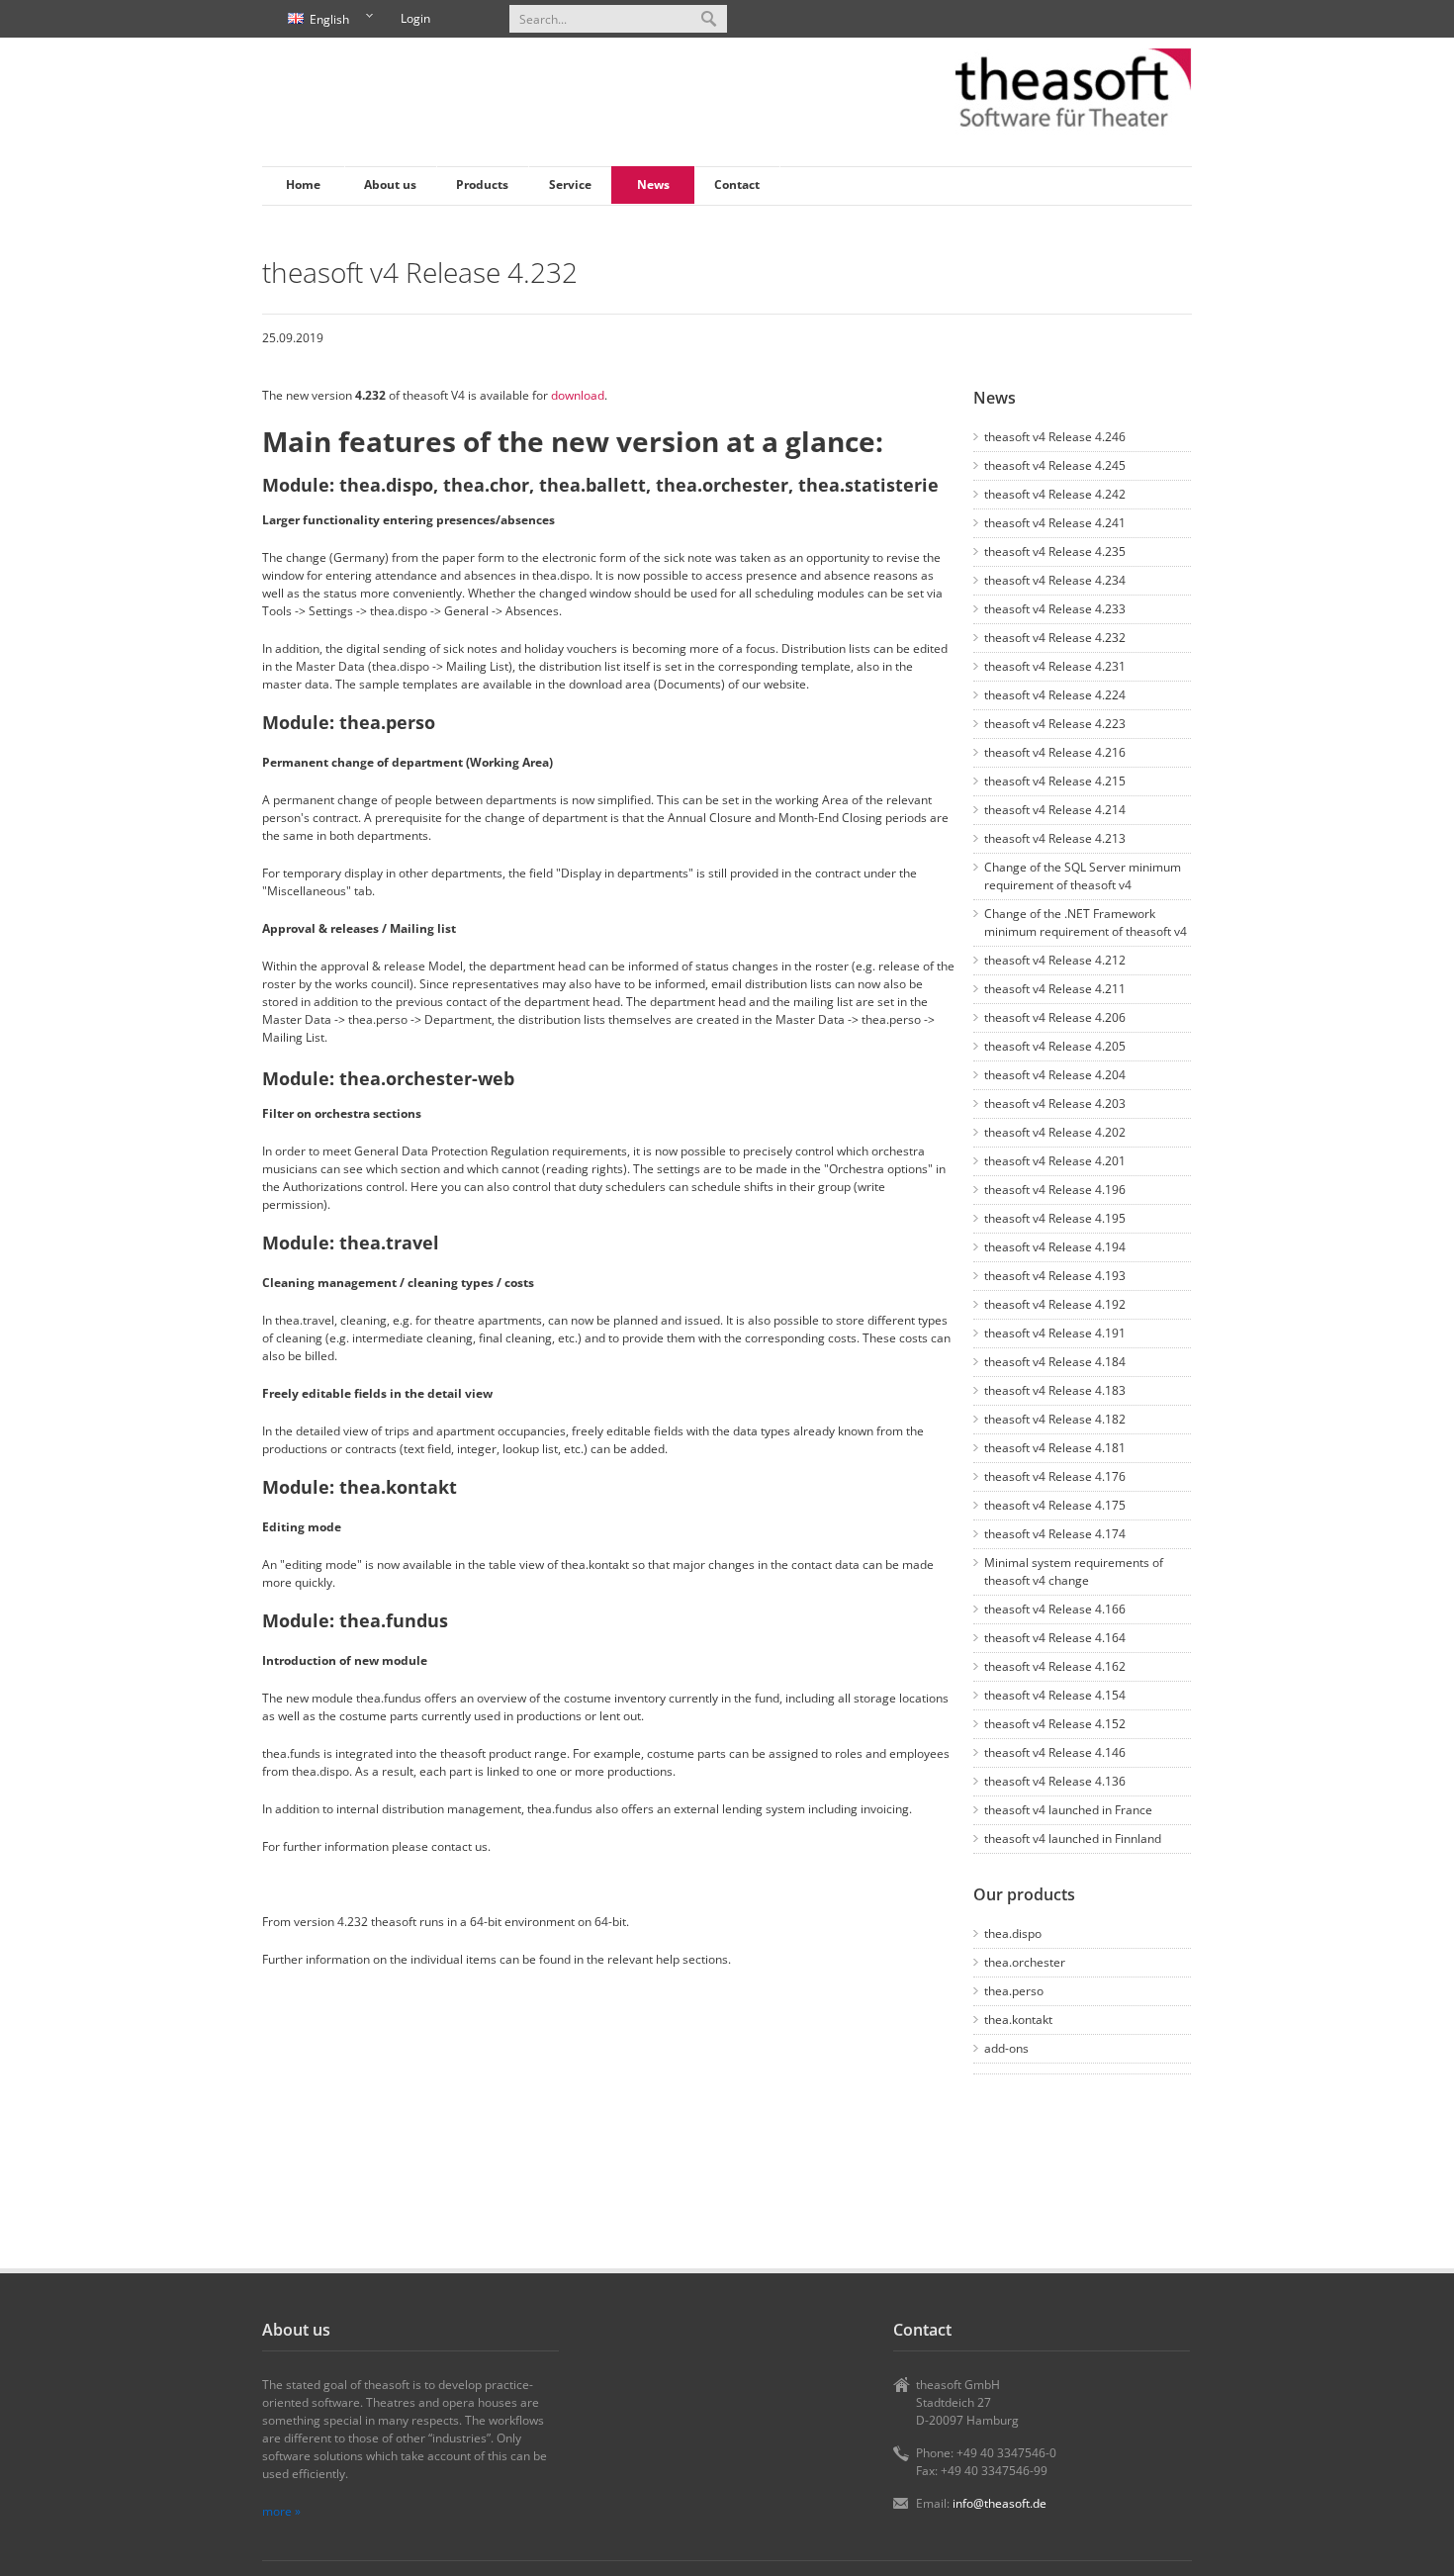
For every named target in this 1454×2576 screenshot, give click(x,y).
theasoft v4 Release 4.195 (1055, 1218)
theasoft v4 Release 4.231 (1055, 666)
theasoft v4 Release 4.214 (1055, 810)
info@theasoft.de (1000, 2503)
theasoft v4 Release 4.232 (1055, 638)
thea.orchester (1025, 1962)
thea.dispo (1013, 1933)
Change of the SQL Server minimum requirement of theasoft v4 (1083, 876)
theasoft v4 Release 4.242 (1055, 494)
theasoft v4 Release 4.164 (1055, 1638)
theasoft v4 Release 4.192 (1055, 1304)
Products (482, 184)
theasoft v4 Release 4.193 (1055, 1276)
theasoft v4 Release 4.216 (1055, 752)
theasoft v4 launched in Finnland (1073, 1839)
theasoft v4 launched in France (1068, 1810)
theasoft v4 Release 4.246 (1055, 437)
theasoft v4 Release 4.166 (1055, 1609)
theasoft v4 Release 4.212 (1055, 960)
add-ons (1006, 2048)
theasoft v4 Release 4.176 (1055, 1476)
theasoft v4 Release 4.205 (1055, 1046)
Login (415, 18)
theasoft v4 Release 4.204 (1055, 1075)
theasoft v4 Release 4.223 (1055, 724)
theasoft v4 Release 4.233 (1055, 609)
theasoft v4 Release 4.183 (1055, 1390)
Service (570, 184)
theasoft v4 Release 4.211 (1055, 989)
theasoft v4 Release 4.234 (1055, 580)
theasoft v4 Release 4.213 (1055, 838)
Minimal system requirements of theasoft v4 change (1074, 1571)
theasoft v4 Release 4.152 (1055, 1724)
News (653, 184)
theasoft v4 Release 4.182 (1055, 1419)
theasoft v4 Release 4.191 (1055, 1333)
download (578, 395)
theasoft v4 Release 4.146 (1055, 1752)
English (316, 20)
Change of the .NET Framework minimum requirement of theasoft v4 (1086, 922)
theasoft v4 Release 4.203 (1055, 1104)
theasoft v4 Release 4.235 (1055, 552)
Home (303, 184)
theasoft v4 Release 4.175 (1055, 1505)
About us (390, 184)
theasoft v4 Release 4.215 (1055, 781)
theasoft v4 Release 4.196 (1055, 1190)
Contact (737, 184)
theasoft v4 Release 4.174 (1055, 1534)
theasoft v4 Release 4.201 (1055, 1161)
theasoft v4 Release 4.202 (1055, 1132)
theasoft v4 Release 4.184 (1055, 1362)
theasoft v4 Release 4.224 (1055, 695)
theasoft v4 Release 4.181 (1055, 1448)
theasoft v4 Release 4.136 (1055, 1781)
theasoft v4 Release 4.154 (1055, 1695)
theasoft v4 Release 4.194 (1055, 1247)
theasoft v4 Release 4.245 (1055, 465)
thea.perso (1014, 1991)
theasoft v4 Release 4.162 (1055, 1666)
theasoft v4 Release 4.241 (1055, 523)
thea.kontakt (1018, 2020)
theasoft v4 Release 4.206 (1055, 1017)
